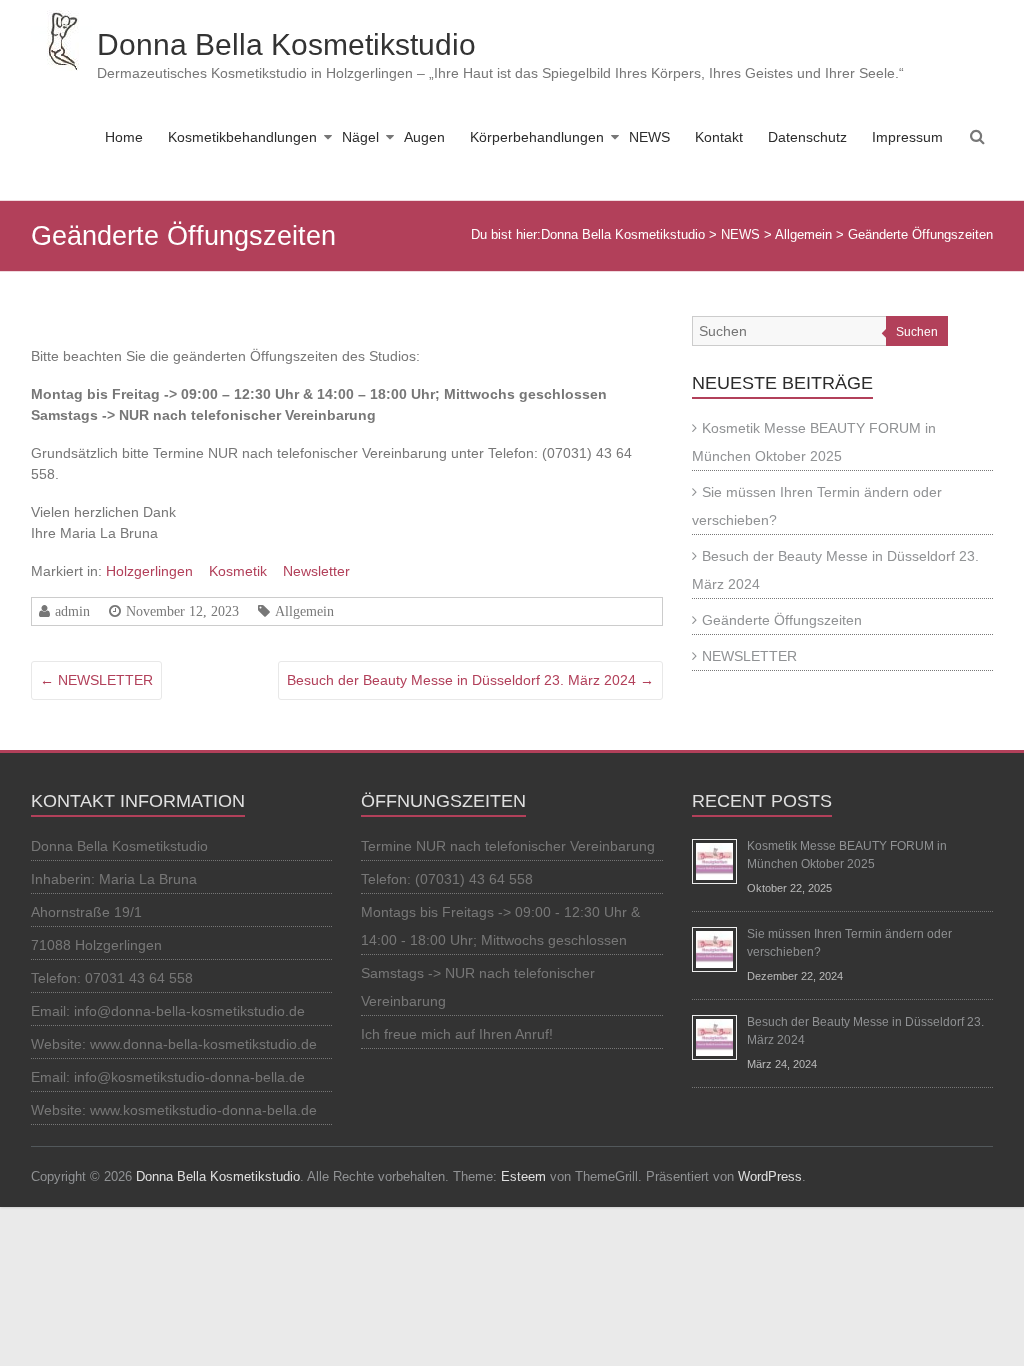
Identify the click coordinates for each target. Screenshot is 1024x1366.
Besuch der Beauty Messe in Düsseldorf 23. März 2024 (470, 680)
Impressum (907, 137)
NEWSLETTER (96, 680)
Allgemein (304, 611)
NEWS (649, 137)
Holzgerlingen (149, 571)
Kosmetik (238, 571)
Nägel (360, 137)
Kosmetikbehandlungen (242, 137)
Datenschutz (807, 137)
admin (72, 611)
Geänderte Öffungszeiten (782, 620)
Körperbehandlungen (537, 137)
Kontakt (719, 137)
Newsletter (316, 571)
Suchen (917, 332)
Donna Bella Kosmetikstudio (286, 44)
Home (124, 137)
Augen (424, 137)
